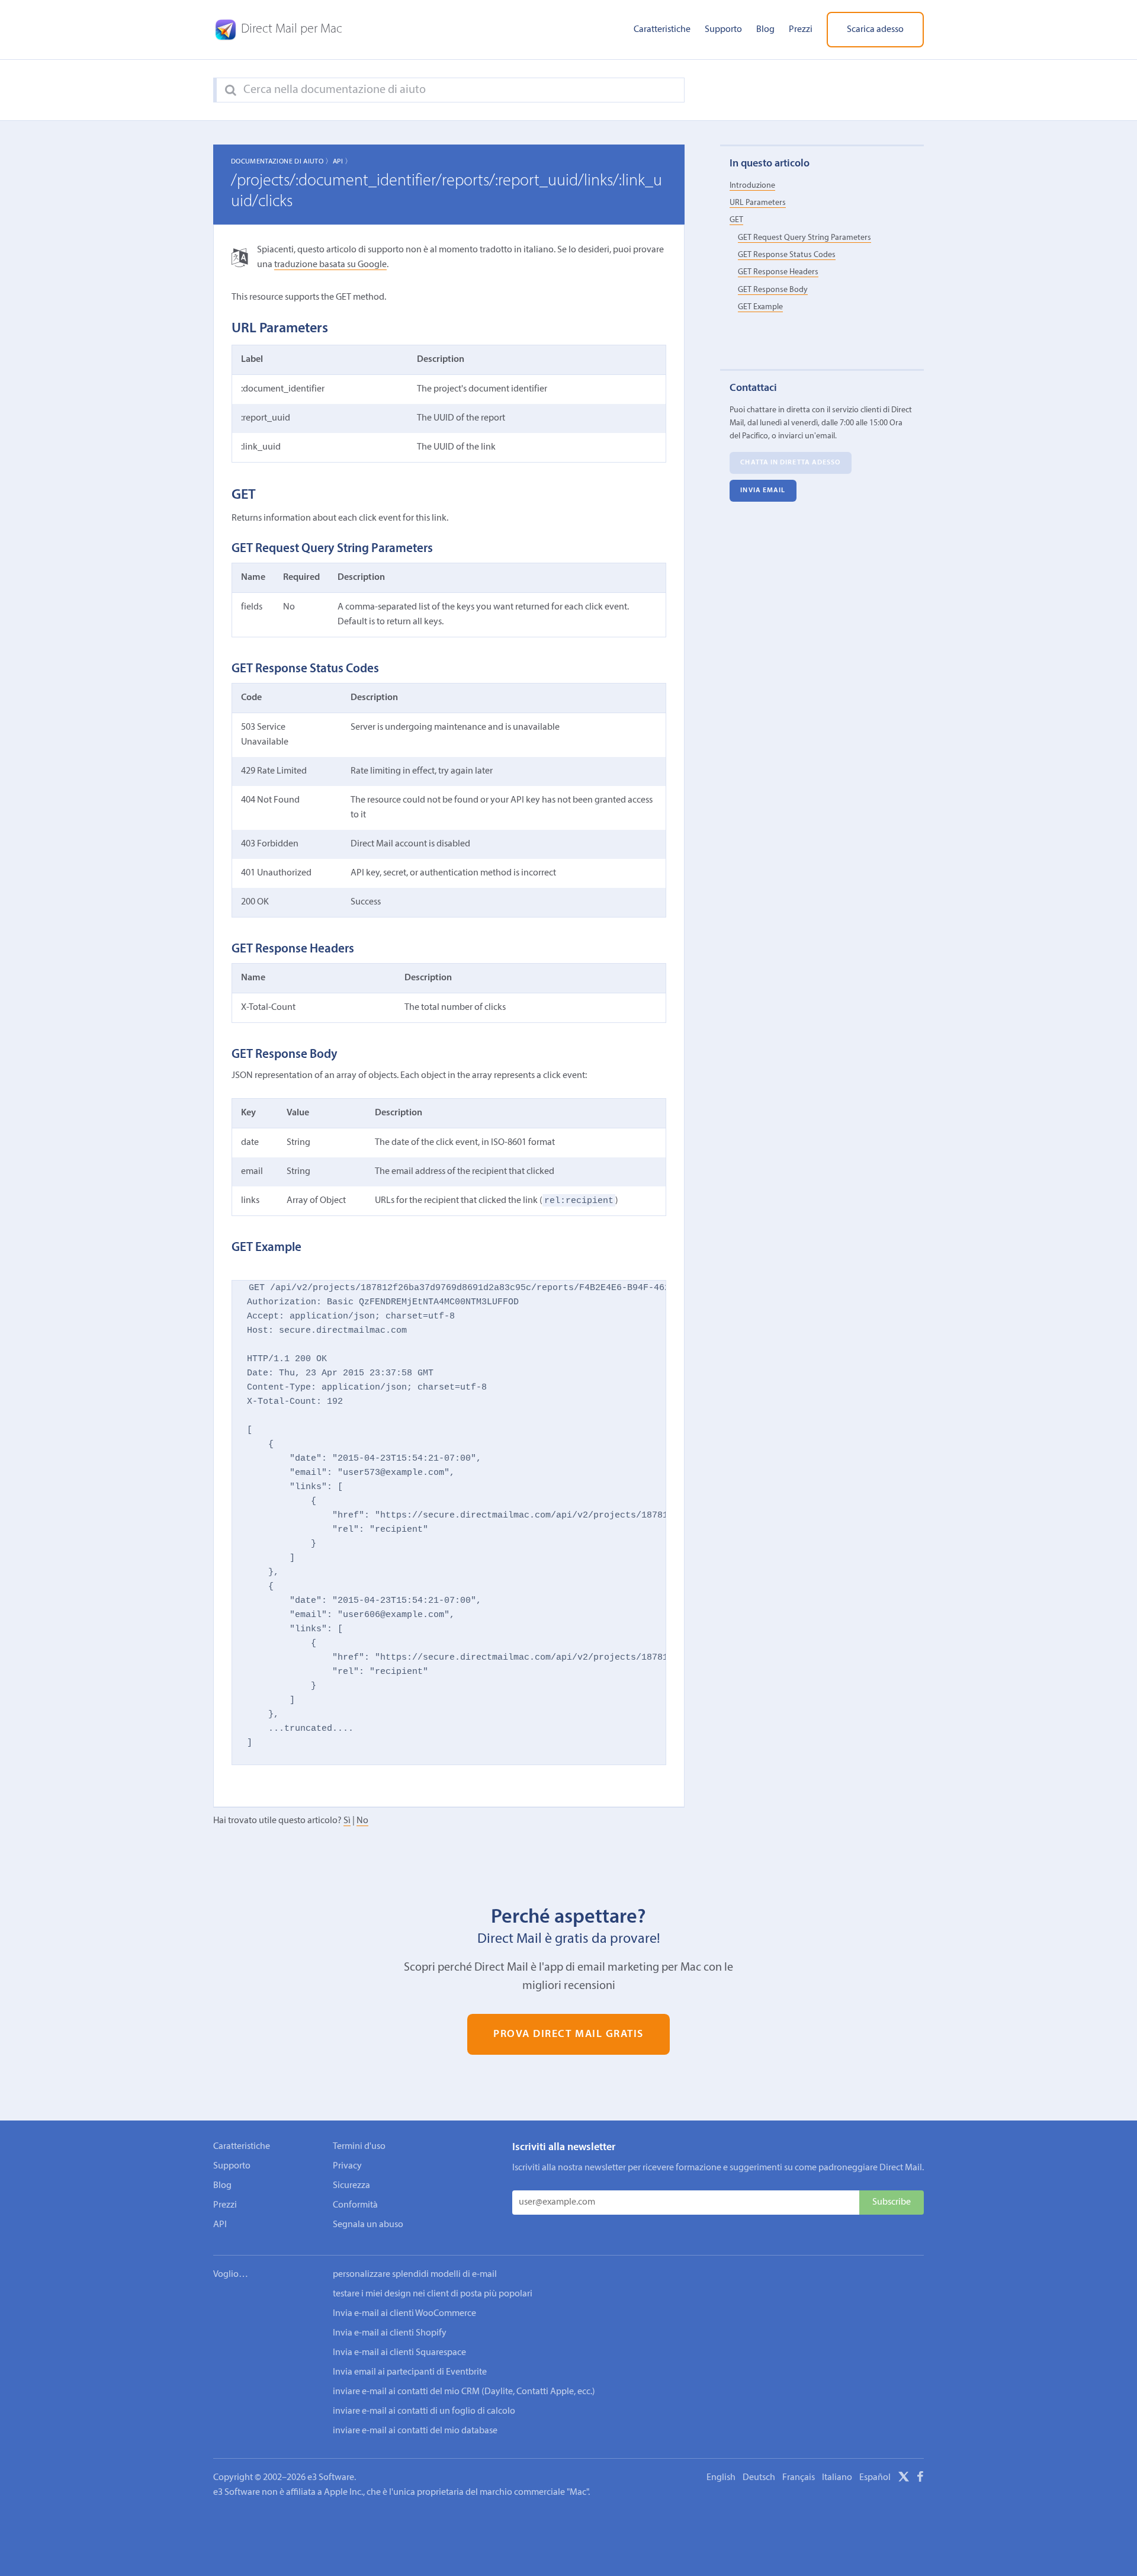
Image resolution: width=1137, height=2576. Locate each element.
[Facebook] (920, 2479)
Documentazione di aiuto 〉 (282, 162)
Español (875, 2478)
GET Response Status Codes (787, 255)
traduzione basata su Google (330, 265)
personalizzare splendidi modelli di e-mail (415, 2275)
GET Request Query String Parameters (804, 237)
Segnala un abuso (368, 2225)
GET (736, 220)
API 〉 (343, 162)
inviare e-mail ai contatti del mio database (415, 2431)
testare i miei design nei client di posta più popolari (433, 2294)
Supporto (723, 30)
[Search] (231, 91)
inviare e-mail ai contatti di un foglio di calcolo (424, 2411)
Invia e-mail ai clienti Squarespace (399, 2353)
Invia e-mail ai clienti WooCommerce (404, 2314)
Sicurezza (351, 2186)
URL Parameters (758, 203)
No (362, 1821)
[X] (904, 2479)
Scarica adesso (875, 30)
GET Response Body (773, 289)
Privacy (347, 2166)
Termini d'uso (359, 2147)
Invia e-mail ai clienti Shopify (390, 2333)
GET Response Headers (778, 272)
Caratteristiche (662, 30)
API (220, 2225)
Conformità (355, 2205)
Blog (765, 30)
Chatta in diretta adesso (790, 463)
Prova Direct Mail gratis (568, 2034)
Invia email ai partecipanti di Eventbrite (410, 2372)
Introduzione (752, 185)
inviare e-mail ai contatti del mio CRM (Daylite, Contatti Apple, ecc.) (464, 2392)
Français (799, 2478)
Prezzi (801, 30)
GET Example (760, 307)
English (721, 2478)
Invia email (763, 490)
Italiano (837, 2478)
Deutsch (759, 2478)
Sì (347, 1821)
